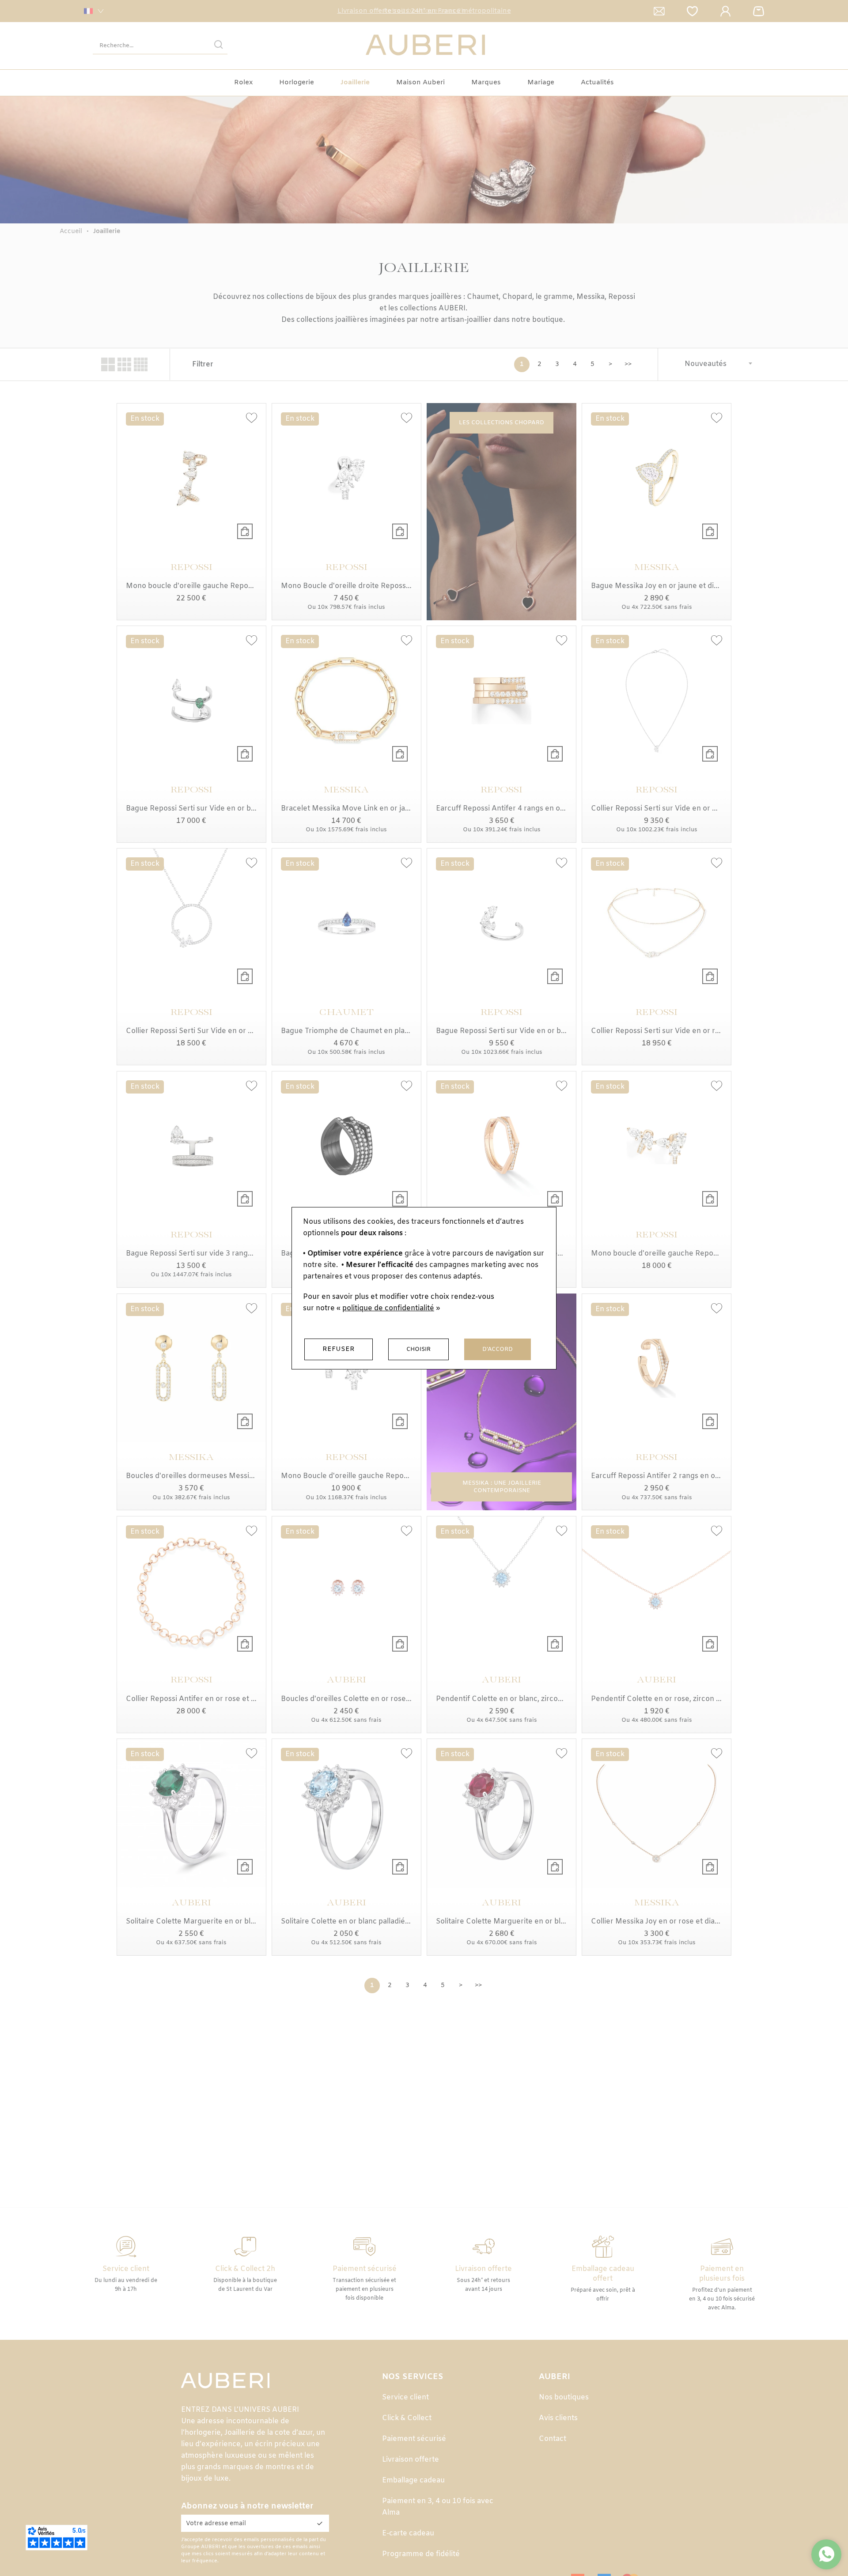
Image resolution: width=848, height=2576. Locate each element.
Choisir (418, 1349)
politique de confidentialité (388, 1308)
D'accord (498, 1349)
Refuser (339, 1349)
